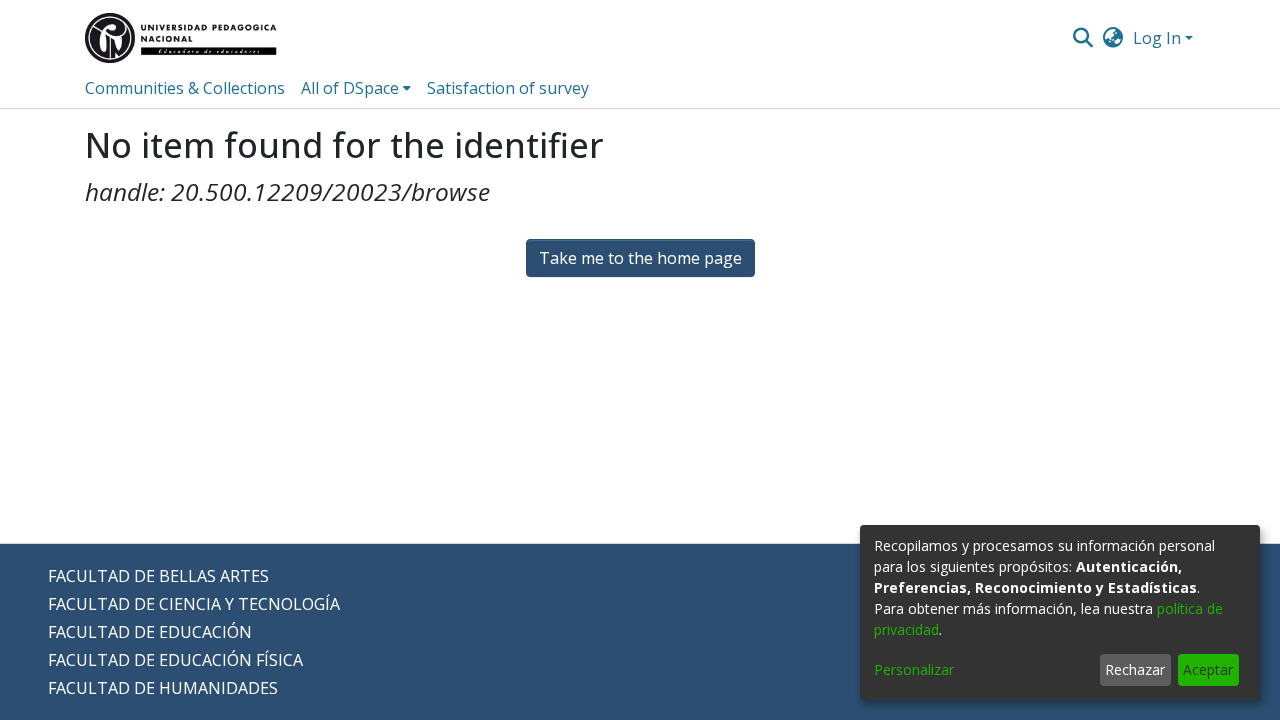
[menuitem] (1113, 38)
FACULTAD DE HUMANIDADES (163, 688)
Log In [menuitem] (1157, 38)
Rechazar (1135, 669)
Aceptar (1208, 669)
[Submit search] (1082, 38)
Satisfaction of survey (508, 88)
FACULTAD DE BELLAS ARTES (158, 576)
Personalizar (914, 669)
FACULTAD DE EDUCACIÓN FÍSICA (175, 660)
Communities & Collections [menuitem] (185, 88)
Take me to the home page (640, 258)
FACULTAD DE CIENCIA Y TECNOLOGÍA (194, 604)
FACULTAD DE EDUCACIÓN (150, 632)
